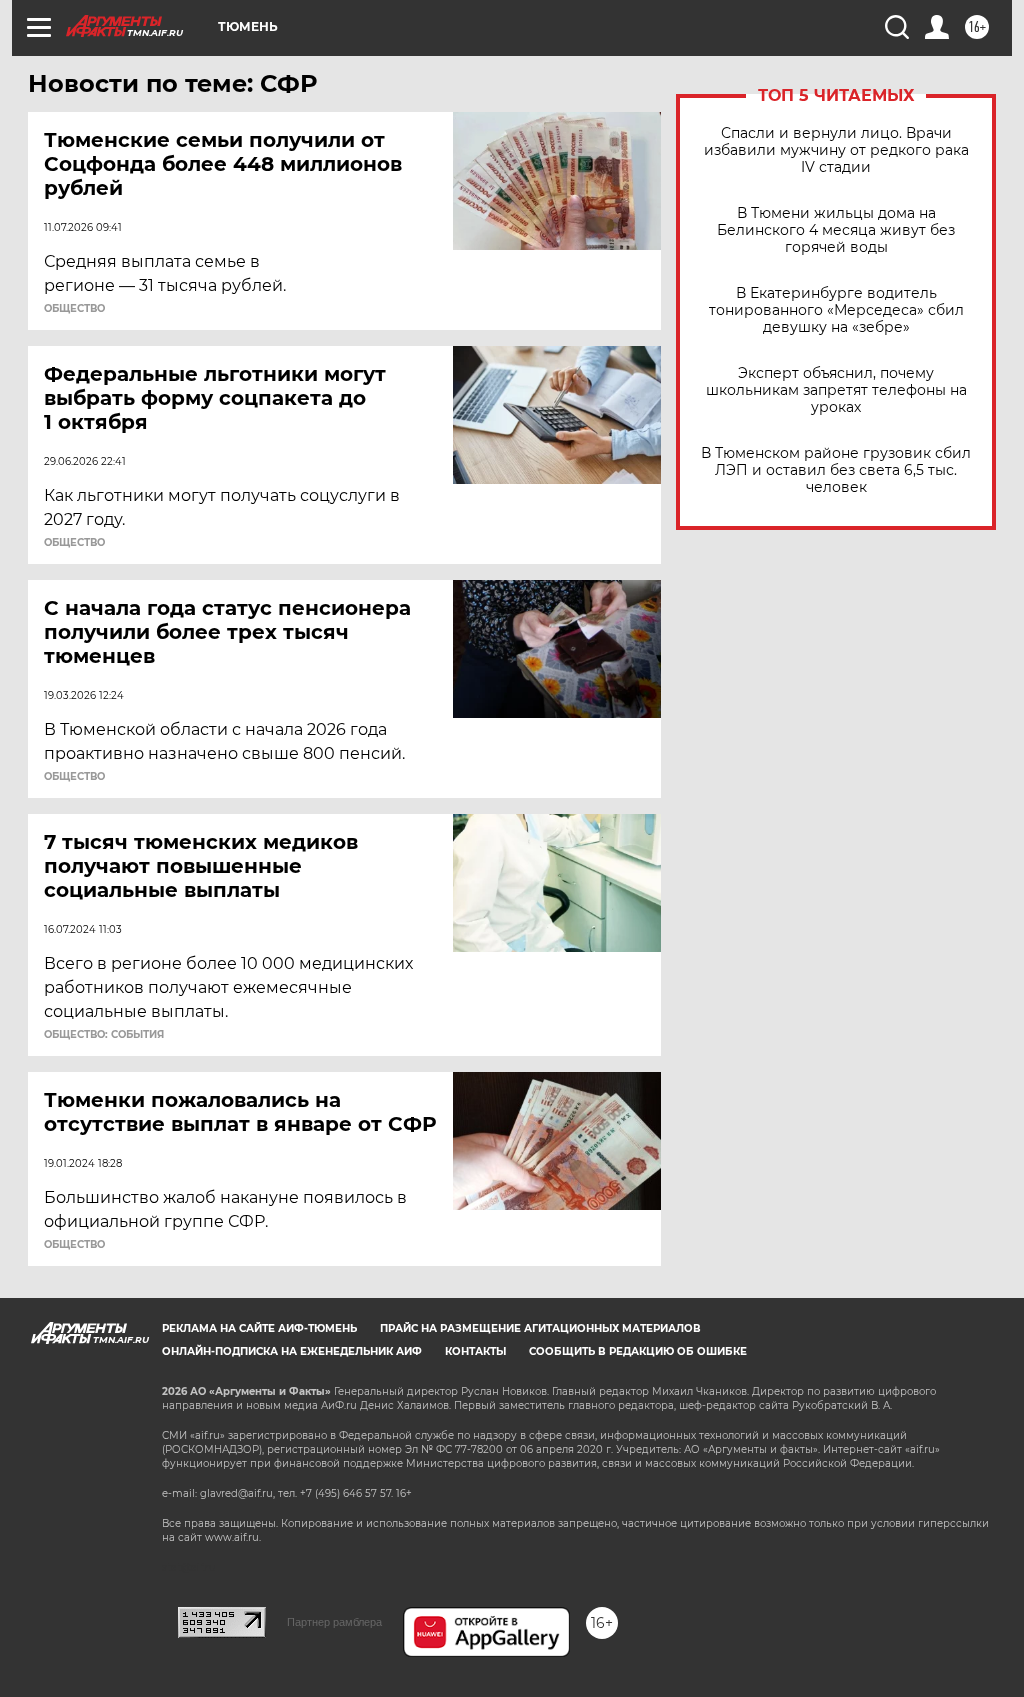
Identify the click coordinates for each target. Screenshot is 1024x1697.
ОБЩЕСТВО (74, 309)
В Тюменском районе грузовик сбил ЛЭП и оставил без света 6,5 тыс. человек (836, 470)
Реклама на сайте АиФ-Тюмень (259, 1328)
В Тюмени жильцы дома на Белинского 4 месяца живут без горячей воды (836, 230)
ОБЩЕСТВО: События (104, 1035)
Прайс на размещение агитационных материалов (540, 1328)
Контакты (475, 1351)
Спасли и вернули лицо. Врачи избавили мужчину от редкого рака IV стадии (836, 150)
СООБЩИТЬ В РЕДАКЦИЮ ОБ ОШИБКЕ (638, 1351)
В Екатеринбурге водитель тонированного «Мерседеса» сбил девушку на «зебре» (836, 310)
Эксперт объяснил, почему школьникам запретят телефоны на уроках (836, 390)
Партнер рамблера (334, 1622)
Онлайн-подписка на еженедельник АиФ (292, 1351)
